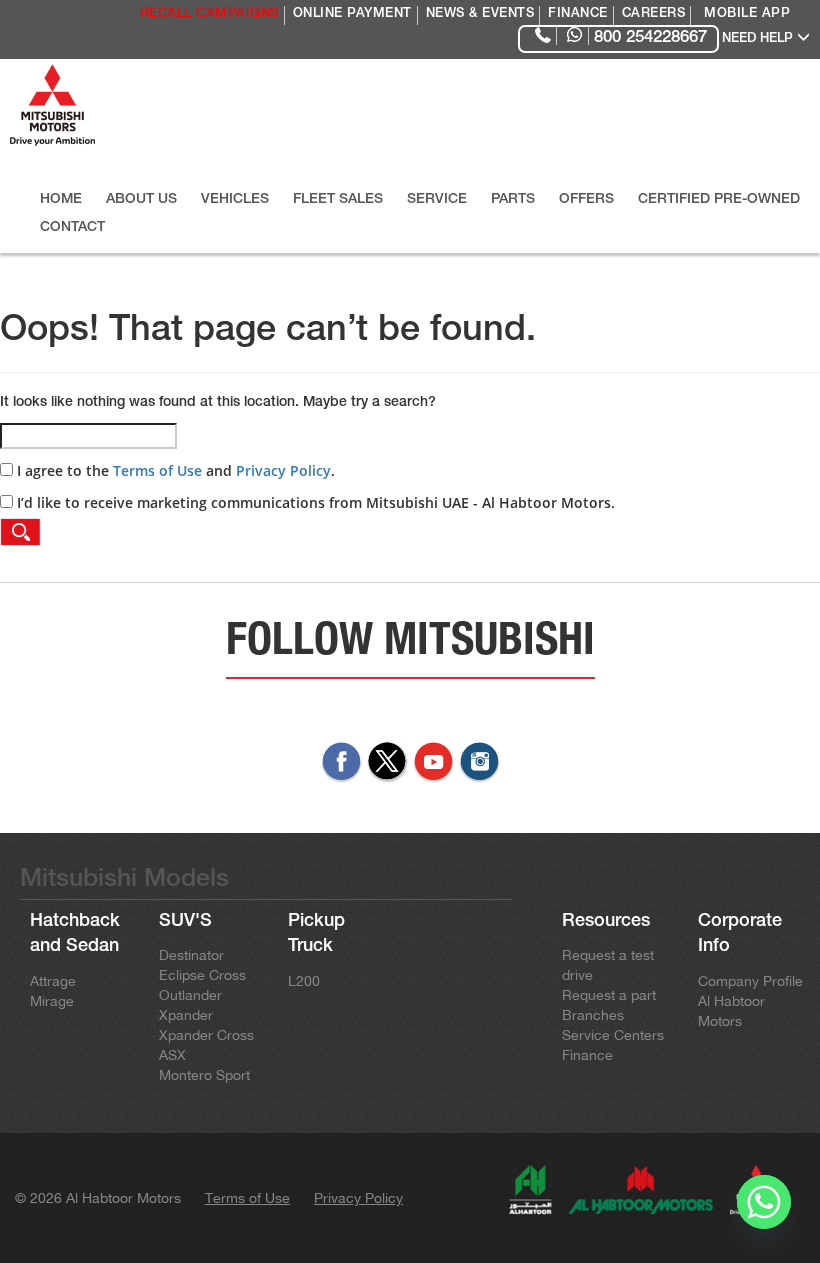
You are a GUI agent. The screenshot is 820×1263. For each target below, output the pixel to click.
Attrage (53, 981)
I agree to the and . (174, 470)
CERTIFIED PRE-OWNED (719, 200)
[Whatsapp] (764, 1211)
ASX (172, 1055)
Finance (587, 1055)
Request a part (609, 995)
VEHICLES (235, 200)
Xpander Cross (206, 1035)
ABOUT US (141, 200)
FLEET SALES (338, 200)
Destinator (191, 955)
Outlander (190, 995)
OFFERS (586, 200)
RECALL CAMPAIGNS (209, 14)
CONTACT (72, 228)
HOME (61, 200)
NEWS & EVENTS (480, 14)
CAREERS (654, 14)
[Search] (20, 532)
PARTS (513, 200)
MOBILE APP (747, 14)
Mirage (52, 1001)
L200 (304, 981)
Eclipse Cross (202, 975)
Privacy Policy (283, 470)
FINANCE (578, 14)
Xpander (186, 1015)
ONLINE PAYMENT (352, 14)
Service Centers (613, 1035)
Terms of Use (157, 470)
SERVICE (437, 200)
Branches (593, 1015)
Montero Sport (204, 1075)
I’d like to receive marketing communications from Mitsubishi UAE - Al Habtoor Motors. (314, 502)
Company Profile (750, 981)
